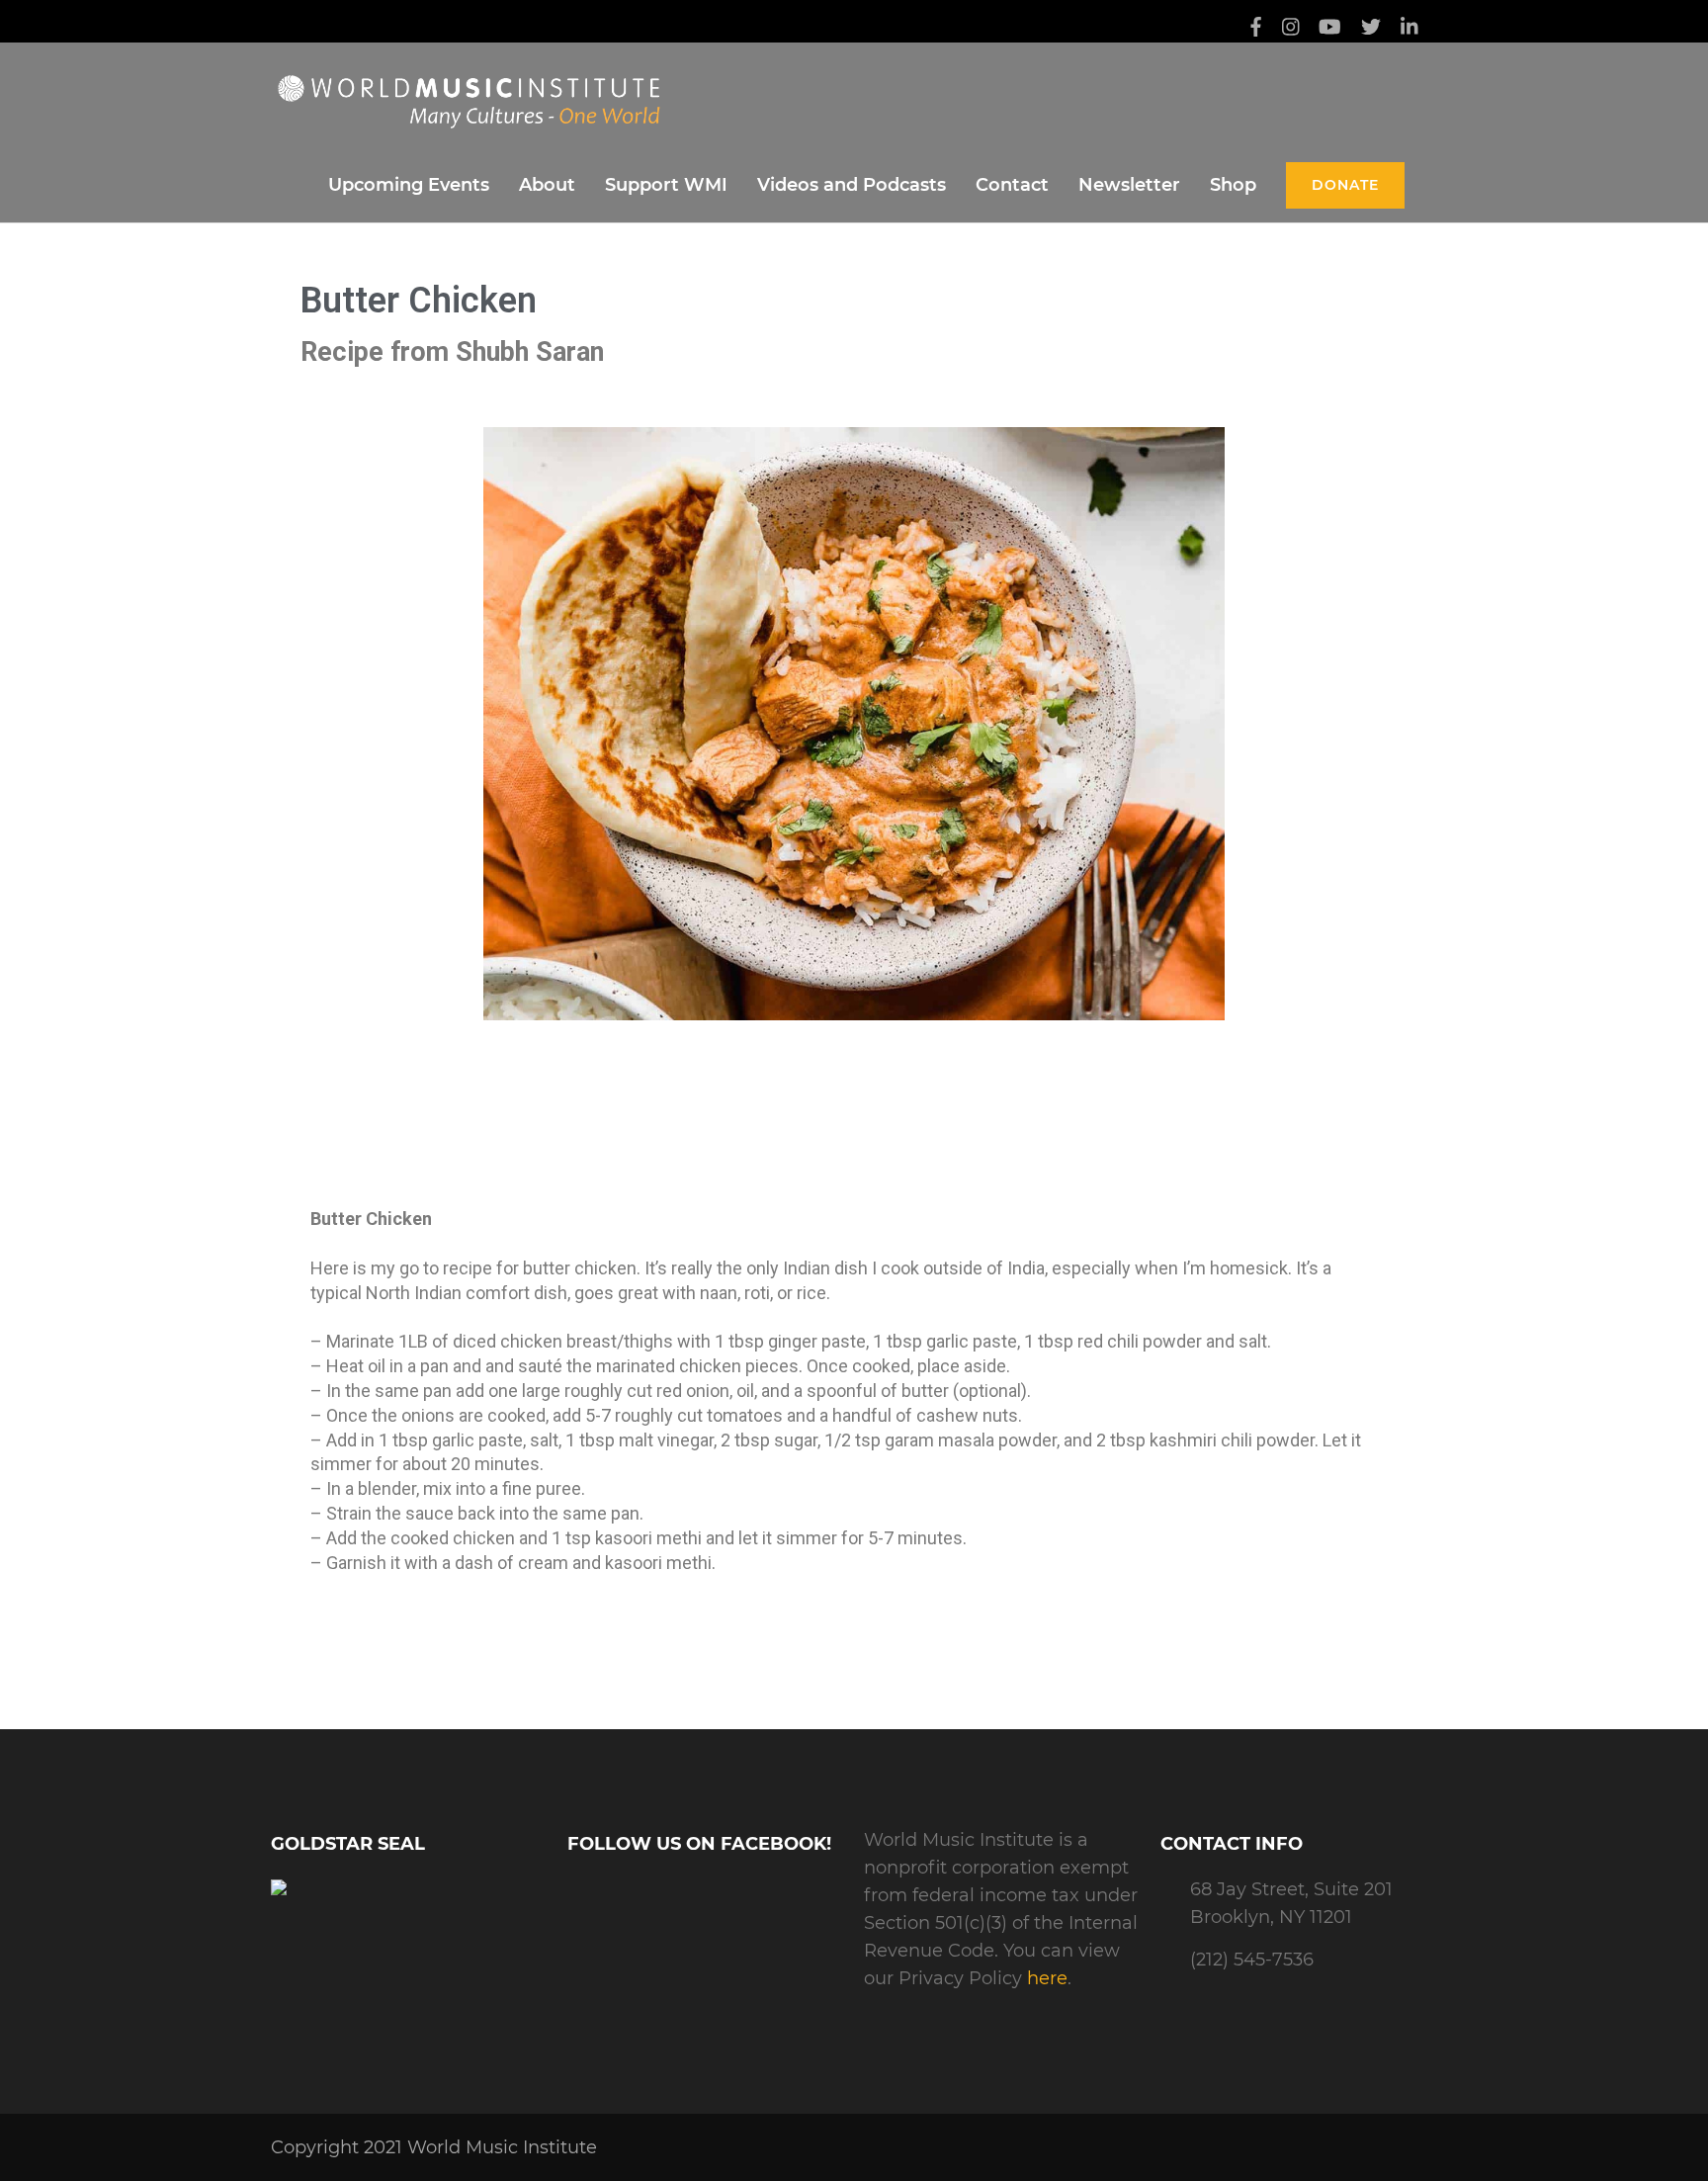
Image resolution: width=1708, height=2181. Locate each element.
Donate (1345, 185)
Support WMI (666, 185)
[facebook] (1256, 29)
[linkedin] (1409, 29)
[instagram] (1291, 29)
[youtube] (1330, 29)
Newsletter (1129, 185)
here (1047, 1978)
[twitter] (1371, 29)
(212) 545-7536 (1252, 1960)
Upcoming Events (409, 185)
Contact (1012, 185)
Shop (1233, 185)
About (547, 185)
